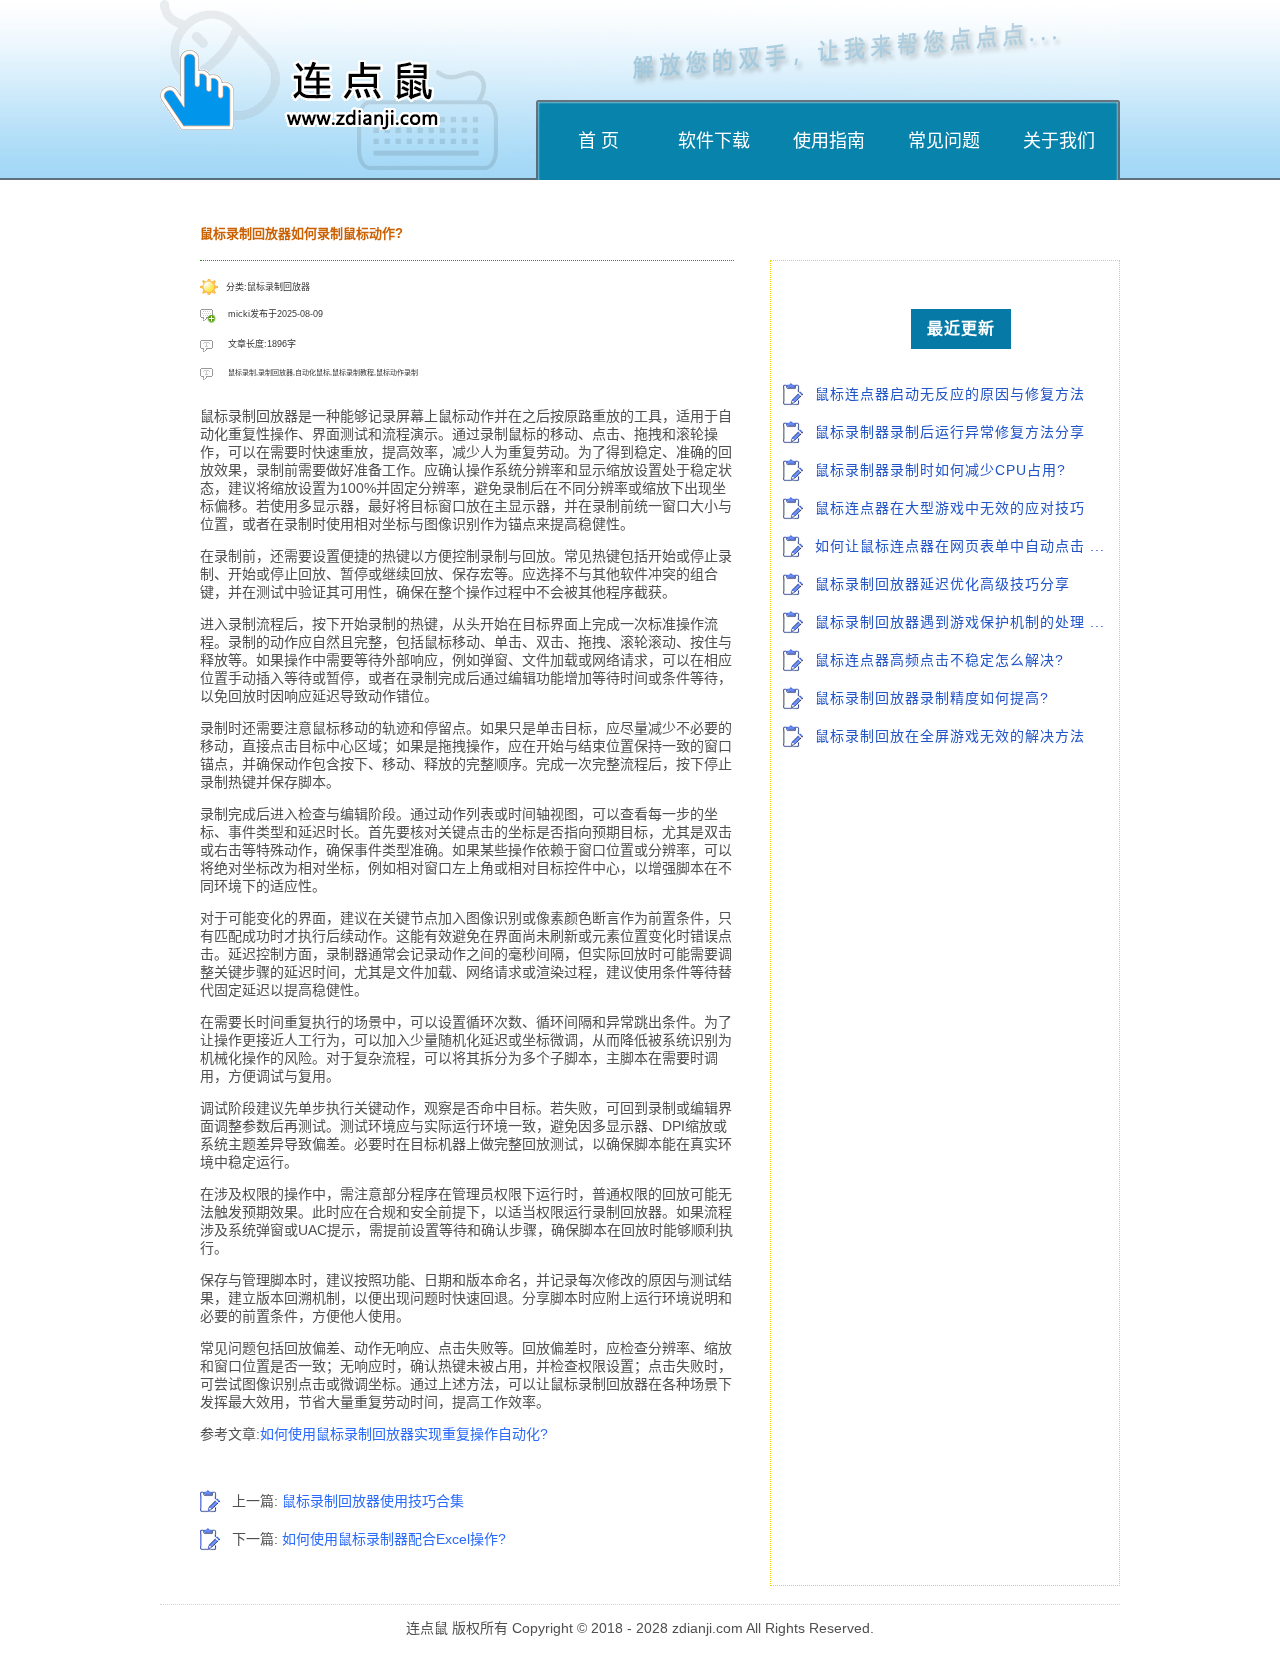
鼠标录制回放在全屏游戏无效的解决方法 (950, 736)
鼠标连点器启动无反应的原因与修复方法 (950, 394)
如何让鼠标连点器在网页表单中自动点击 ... (960, 546)
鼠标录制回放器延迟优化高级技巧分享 (942, 584)
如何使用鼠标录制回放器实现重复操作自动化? (404, 1434)
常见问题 (944, 141)
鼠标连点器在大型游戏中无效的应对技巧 (950, 508)
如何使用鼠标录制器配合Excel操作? (394, 1539)
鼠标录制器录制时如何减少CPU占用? (940, 470)
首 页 (598, 141)
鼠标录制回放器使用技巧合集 (373, 1501)
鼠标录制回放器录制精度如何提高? (932, 698)
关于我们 (1059, 141)
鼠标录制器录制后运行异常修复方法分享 (950, 432)
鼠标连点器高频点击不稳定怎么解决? (939, 660)
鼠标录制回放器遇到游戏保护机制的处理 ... (960, 622)
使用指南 (829, 141)
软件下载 (714, 141)
